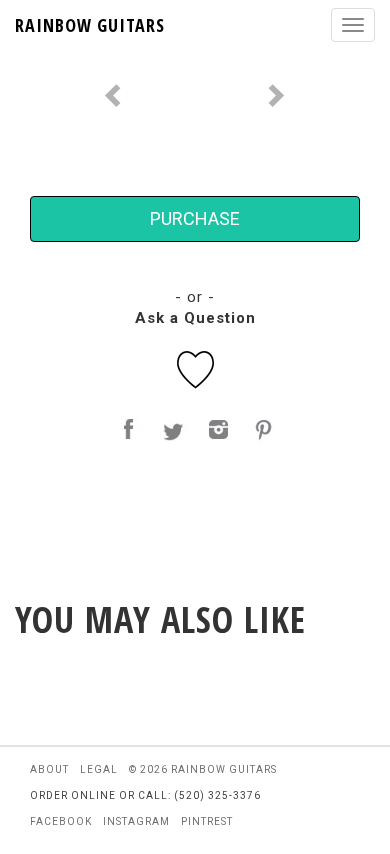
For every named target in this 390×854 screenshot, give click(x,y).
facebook (61, 821)
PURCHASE (195, 218)
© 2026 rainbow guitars (203, 769)
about (49, 769)
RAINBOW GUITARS (90, 25)
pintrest (207, 821)
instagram (136, 821)
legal (99, 769)
